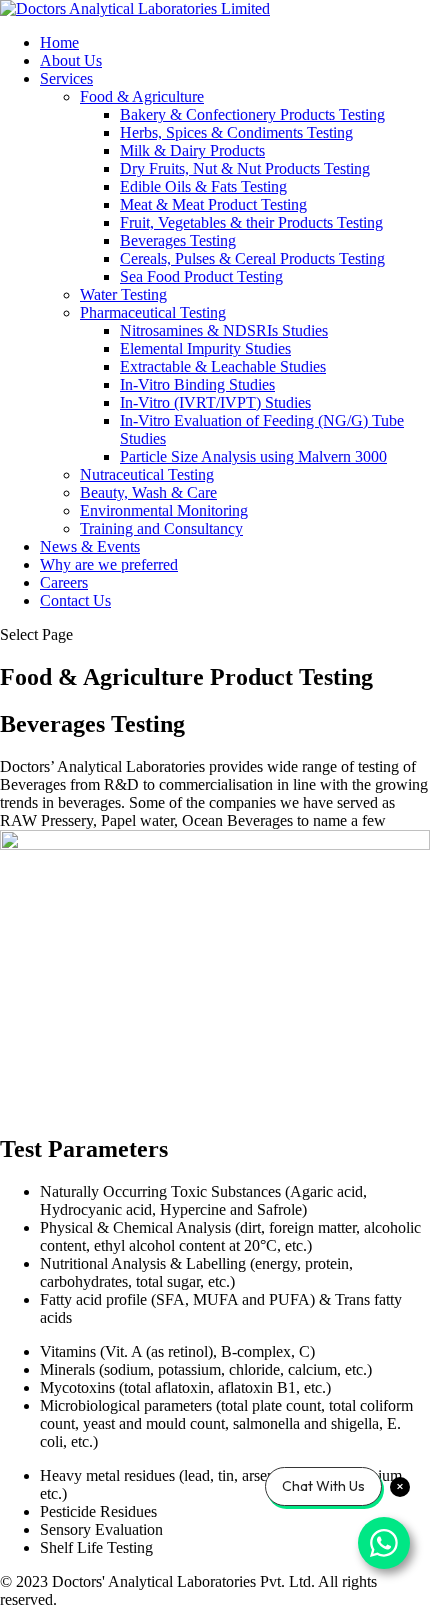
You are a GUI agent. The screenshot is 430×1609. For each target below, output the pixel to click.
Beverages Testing (178, 240)
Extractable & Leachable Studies (223, 366)
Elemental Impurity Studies (205, 348)
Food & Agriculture (142, 96)
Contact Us (75, 600)
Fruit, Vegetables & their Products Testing (251, 222)
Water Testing (123, 294)
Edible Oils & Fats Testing (203, 186)
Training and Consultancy (161, 528)
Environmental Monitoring (164, 510)
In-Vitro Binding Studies (197, 384)
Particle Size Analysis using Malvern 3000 (253, 456)
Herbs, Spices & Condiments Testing (236, 132)
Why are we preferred (109, 564)
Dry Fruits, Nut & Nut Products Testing (245, 168)
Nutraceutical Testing (147, 474)
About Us (71, 60)
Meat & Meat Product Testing (213, 204)
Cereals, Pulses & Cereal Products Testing (252, 258)
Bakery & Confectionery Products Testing (252, 114)
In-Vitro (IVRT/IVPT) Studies (215, 402)
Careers (64, 582)
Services (66, 78)
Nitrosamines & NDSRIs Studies (224, 330)
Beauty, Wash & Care (148, 492)
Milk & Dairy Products (192, 150)
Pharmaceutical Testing (153, 312)
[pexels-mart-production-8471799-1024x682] (215, 844)
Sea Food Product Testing (201, 276)
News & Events (90, 546)
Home (59, 42)
